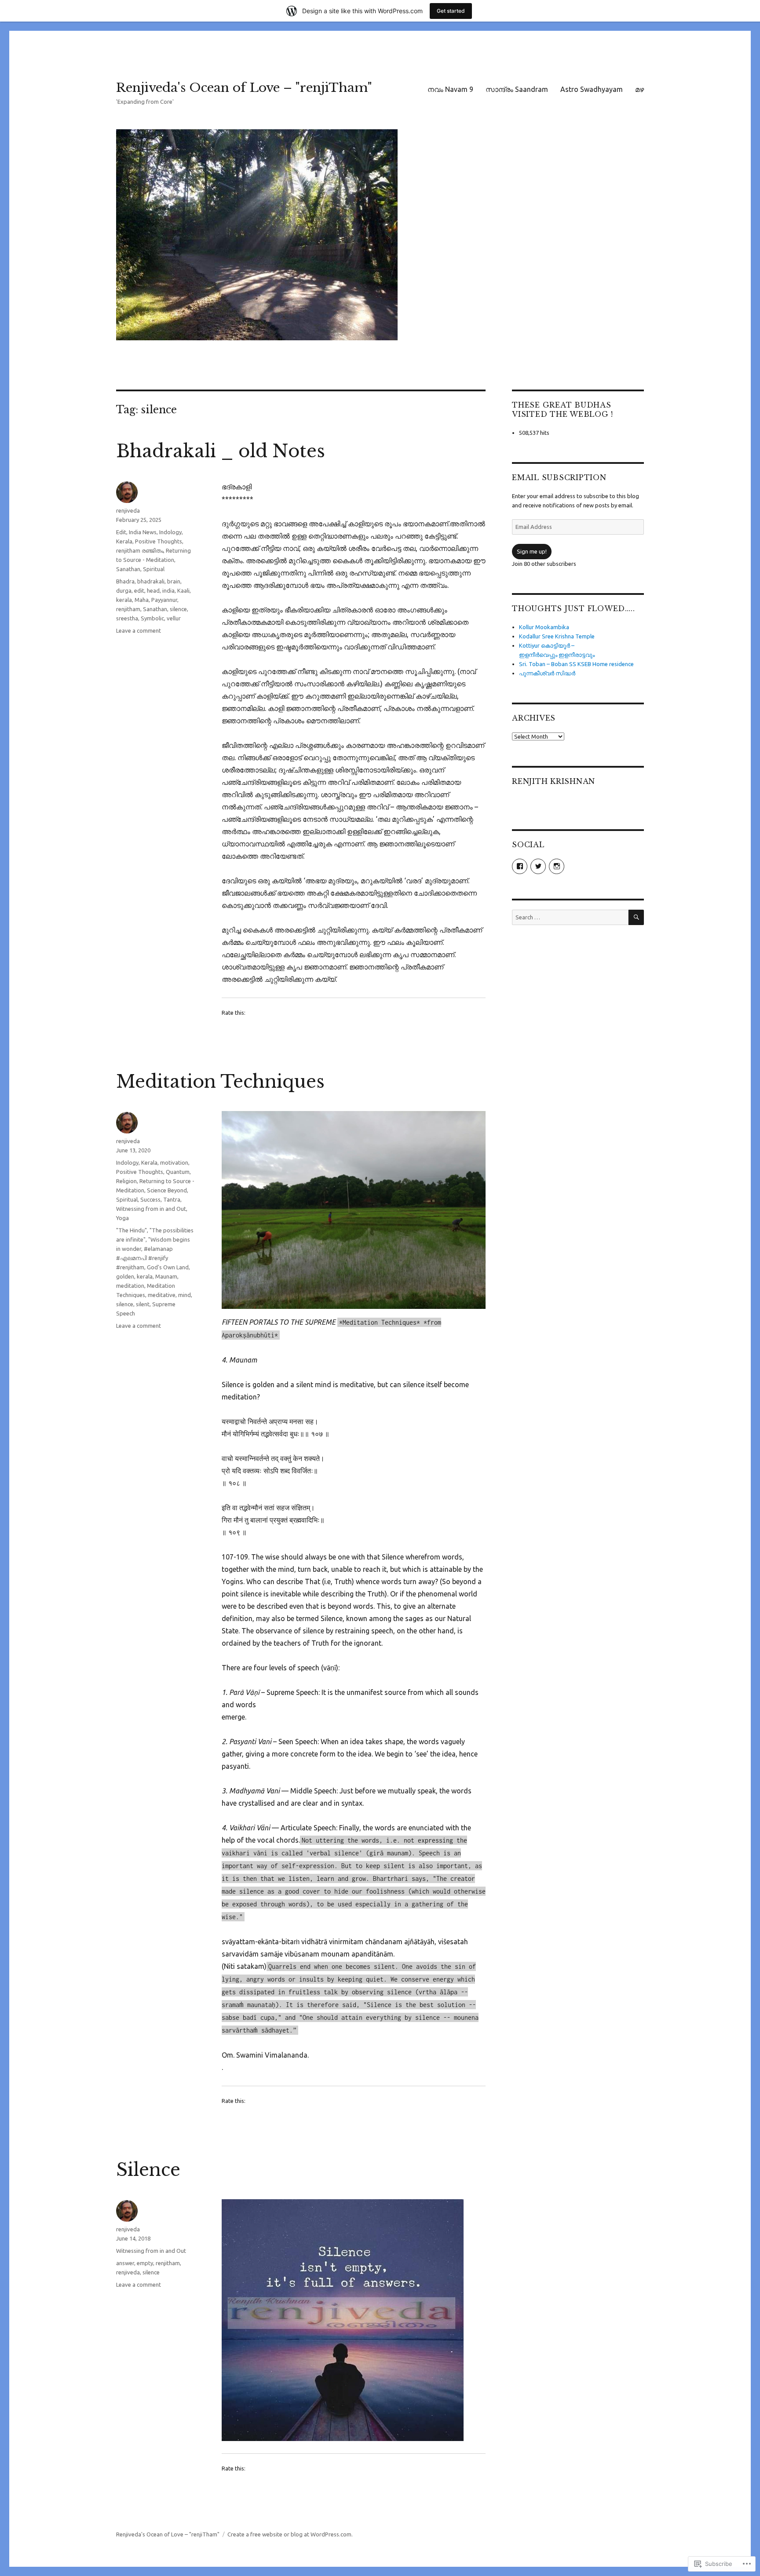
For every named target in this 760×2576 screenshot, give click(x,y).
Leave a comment (139, 630)
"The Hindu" (132, 1230)
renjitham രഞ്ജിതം (140, 550)
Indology (170, 532)
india (168, 590)
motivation (174, 1162)
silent (143, 1304)
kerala (124, 600)
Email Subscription (559, 477)
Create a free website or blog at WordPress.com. (290, 2534)
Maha (142, 600)
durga (124, 590)
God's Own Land (168, 1267)
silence (178, 609)
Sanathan (128, 569)
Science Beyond (167, 1190)
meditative (162, 1295)
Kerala (124, 541)
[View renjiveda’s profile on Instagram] (557, 866)
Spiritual (154, 569)
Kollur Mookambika (544, 627)
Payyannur (164, 600)
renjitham (128, 609)
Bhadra (125, 581)
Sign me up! (532, 551)
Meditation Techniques (220, 1082)
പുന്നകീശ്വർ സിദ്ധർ (547, 673)
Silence (148, 2170)
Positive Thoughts (159, 541)
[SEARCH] (636, 917)
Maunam (166, 1276)
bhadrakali (151, 581)
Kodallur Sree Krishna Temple (557, 636)
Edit (121, 532)
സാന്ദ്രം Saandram (517, 89)
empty (145, 2263)
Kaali (183, 590)
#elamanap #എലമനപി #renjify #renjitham (144, 1258)
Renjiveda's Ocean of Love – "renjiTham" (244, 88)
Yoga (122, 1218)
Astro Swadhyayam (592, 89)
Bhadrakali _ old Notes (221, 451)
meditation (130, 1286)
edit (139, 590)
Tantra (172, 1199)
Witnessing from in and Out (151, 1209)
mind (185, 1295)
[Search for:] (570, 917)
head (153, 590)
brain (174, 581)
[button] (354, 1210)
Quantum (178, 1172)
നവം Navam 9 (450, 89)
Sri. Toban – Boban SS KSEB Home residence (576, 664)
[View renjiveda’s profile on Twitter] (538, 866)
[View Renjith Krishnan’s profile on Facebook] (520, 866)
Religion (126, 1181)
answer (125, 2263)
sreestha (127, 618)
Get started (451, 11)
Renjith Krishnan (554, 781)
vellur (174, 618)
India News (143, 532)
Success (150, 1199)
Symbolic (152, 618)
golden (125, 1276)
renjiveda (128, 510)
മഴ (639, 89)
